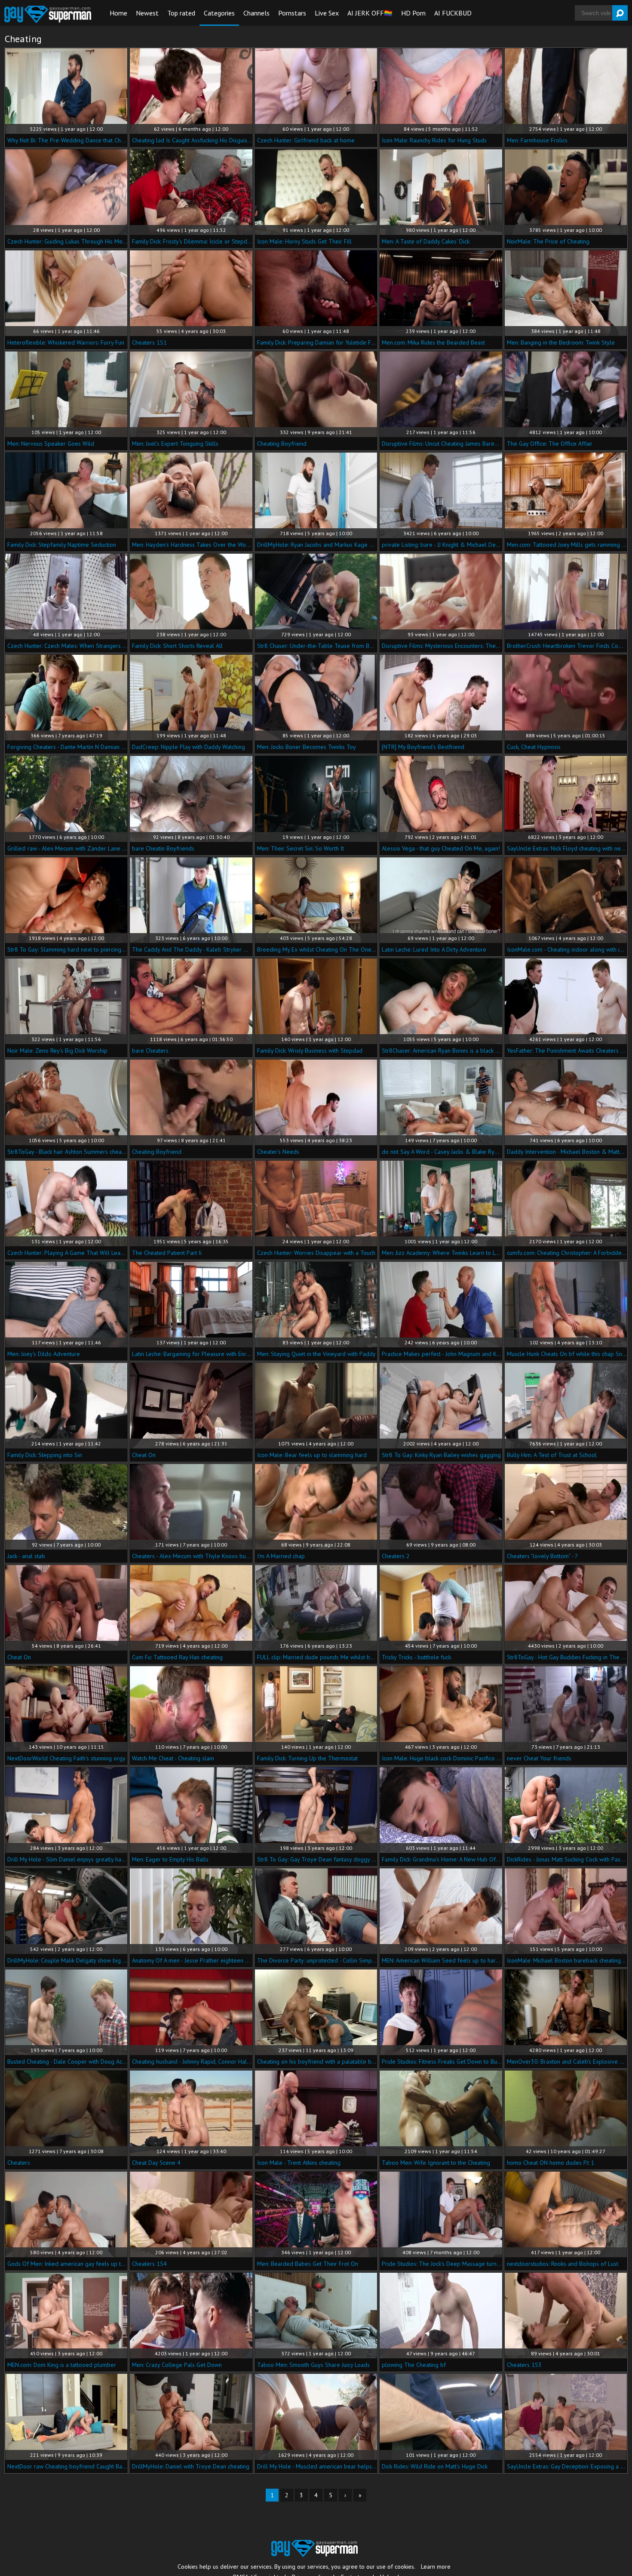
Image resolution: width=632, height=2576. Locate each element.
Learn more (436, 2567)
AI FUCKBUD (453, 13)
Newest (147, 13)
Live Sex (327, 13)
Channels (256, 13)
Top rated (181, 13)
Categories (219, 13)
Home (118, 13)
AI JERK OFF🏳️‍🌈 (370, 13)
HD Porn (413, 13)
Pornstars (292, 13)
